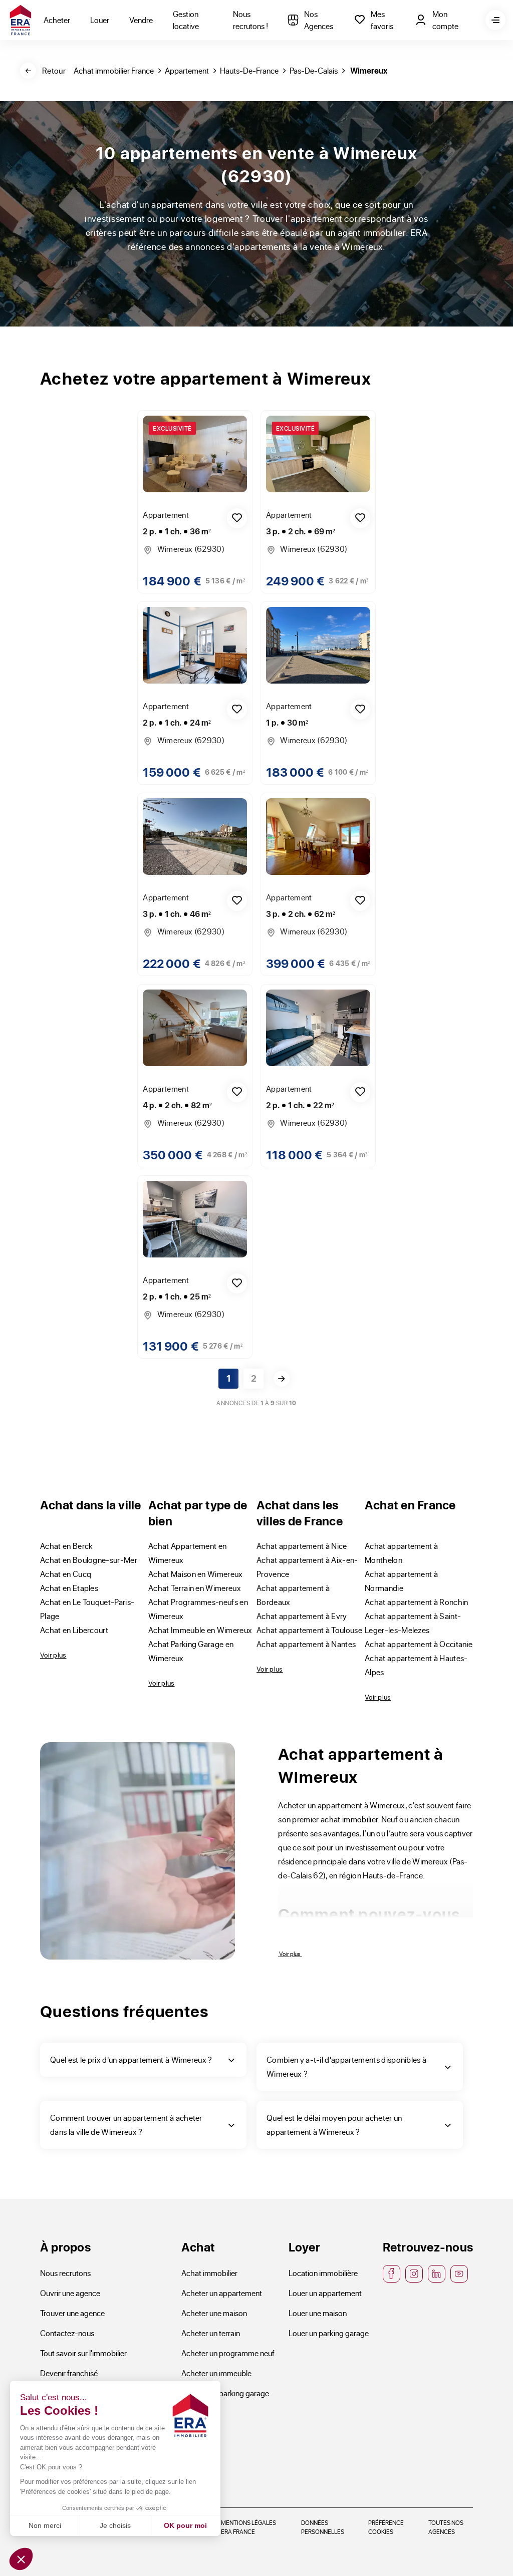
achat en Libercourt (74, 1630)
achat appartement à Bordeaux (293, 1595)
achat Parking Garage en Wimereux (191, 1651)
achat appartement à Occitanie (419, 1644)
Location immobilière (323, 2273)
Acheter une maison (214, 2313)
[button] (21, 2559)
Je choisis (115, 2525)
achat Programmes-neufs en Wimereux (198, 1609)
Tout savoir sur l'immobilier (83, 2353)
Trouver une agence (72, 2313)
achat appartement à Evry (302, 1616)
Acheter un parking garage (225, 2393)
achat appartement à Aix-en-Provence (307, 1567)
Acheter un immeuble (216, 2373)
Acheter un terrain (211, 2333)
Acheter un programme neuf (228, 2353)
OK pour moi (185, 2525)
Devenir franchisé (69, 2373)
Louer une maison (318, 2313)
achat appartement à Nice (302, 1546)
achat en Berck (67, 1546)
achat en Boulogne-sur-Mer (89, 1560)
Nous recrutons (65, 2273)
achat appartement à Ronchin (417, 1602)
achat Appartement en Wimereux (187, 1553)
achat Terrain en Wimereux (195, 1588)
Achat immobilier (209, 2273)
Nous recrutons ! (250, 20)
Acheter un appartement (222, 2293)
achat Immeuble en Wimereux (200, 1630)
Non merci (45, 2525)
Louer (100, 20)
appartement (187, 70)
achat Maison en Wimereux (196, 1574)
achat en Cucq (66, 1574)
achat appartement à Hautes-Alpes (416, 1665)
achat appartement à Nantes (306, 1644)
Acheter (57, 20)
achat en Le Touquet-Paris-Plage (87, 1609)
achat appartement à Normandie (401, 1581)
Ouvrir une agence (70, 2293)
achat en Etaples (69, 1588)
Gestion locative (186, 20)
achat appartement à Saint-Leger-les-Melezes (413, 1623)
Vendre (141, 20)
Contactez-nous (67, 2333)
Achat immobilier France (114, 70)
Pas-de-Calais (314, 70)
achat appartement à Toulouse (309, 1630)
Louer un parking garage (329, 2333)
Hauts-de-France (249, 70)
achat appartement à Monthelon (401, 1553)
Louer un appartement (325, 2293)
